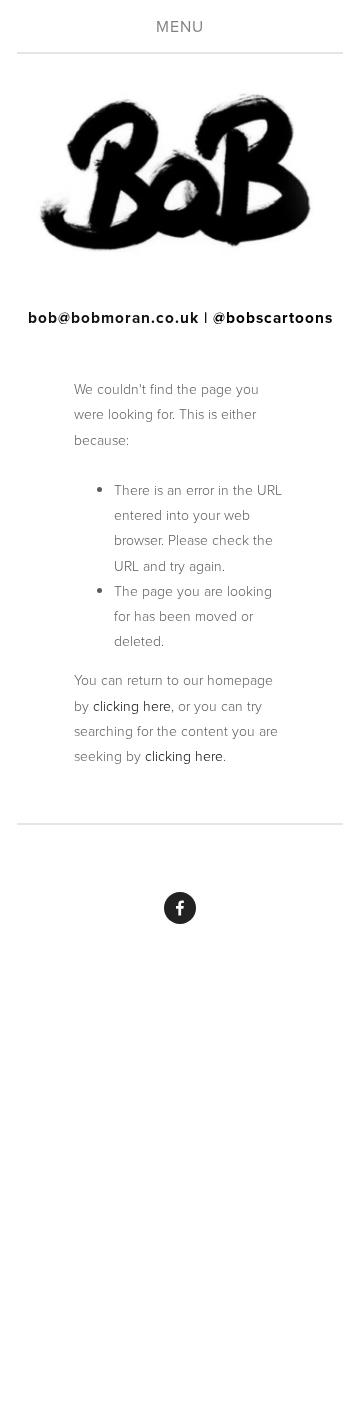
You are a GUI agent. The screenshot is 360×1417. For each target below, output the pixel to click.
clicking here (132, 705)
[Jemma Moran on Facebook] (180, 908)
